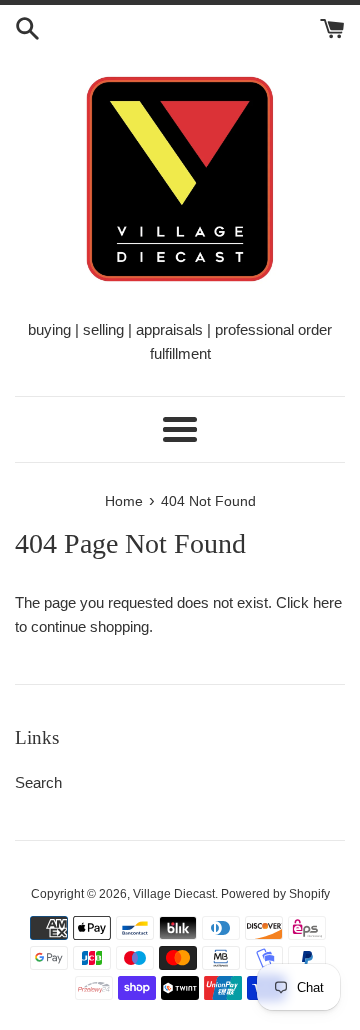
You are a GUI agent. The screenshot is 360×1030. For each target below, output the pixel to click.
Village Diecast (174, 894)
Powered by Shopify (275, 894)
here (327, 602)
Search (38, 782)
